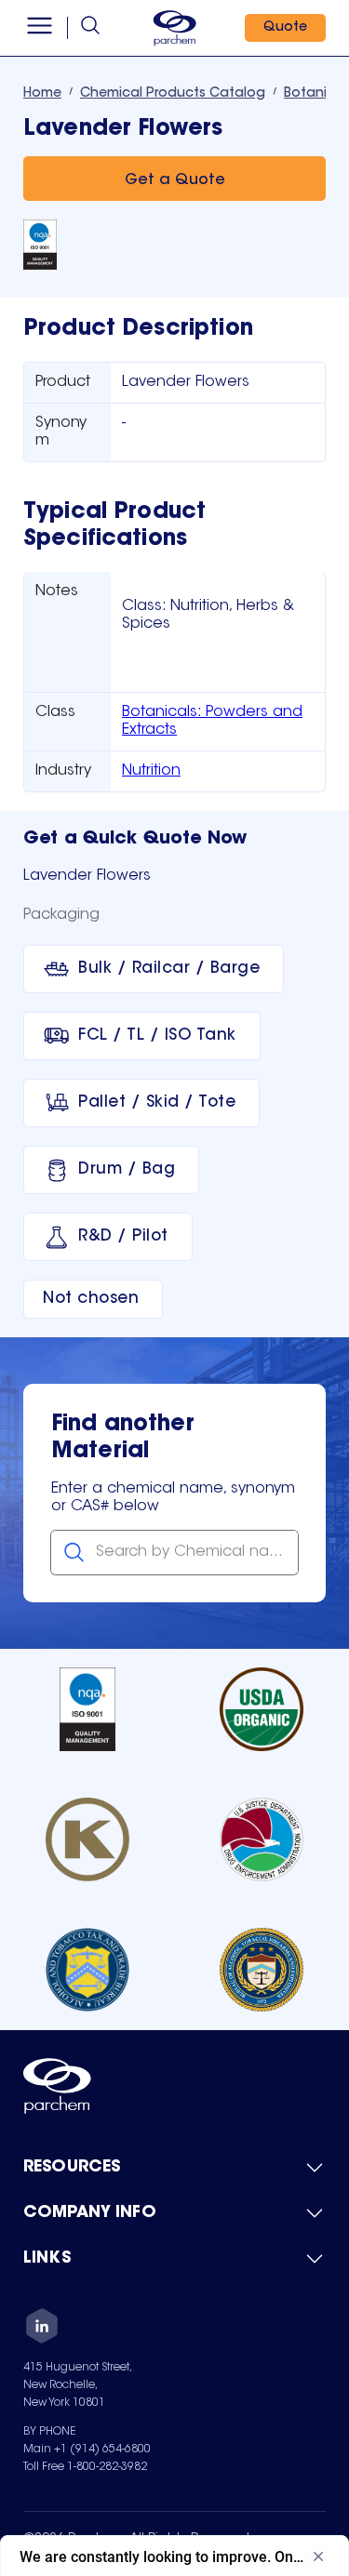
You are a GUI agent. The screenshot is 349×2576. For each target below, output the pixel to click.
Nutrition (151, 771)
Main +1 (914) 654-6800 (87, 2450)
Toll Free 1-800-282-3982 (85, 2467)
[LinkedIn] (42, 2329)
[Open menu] (40, 28)
